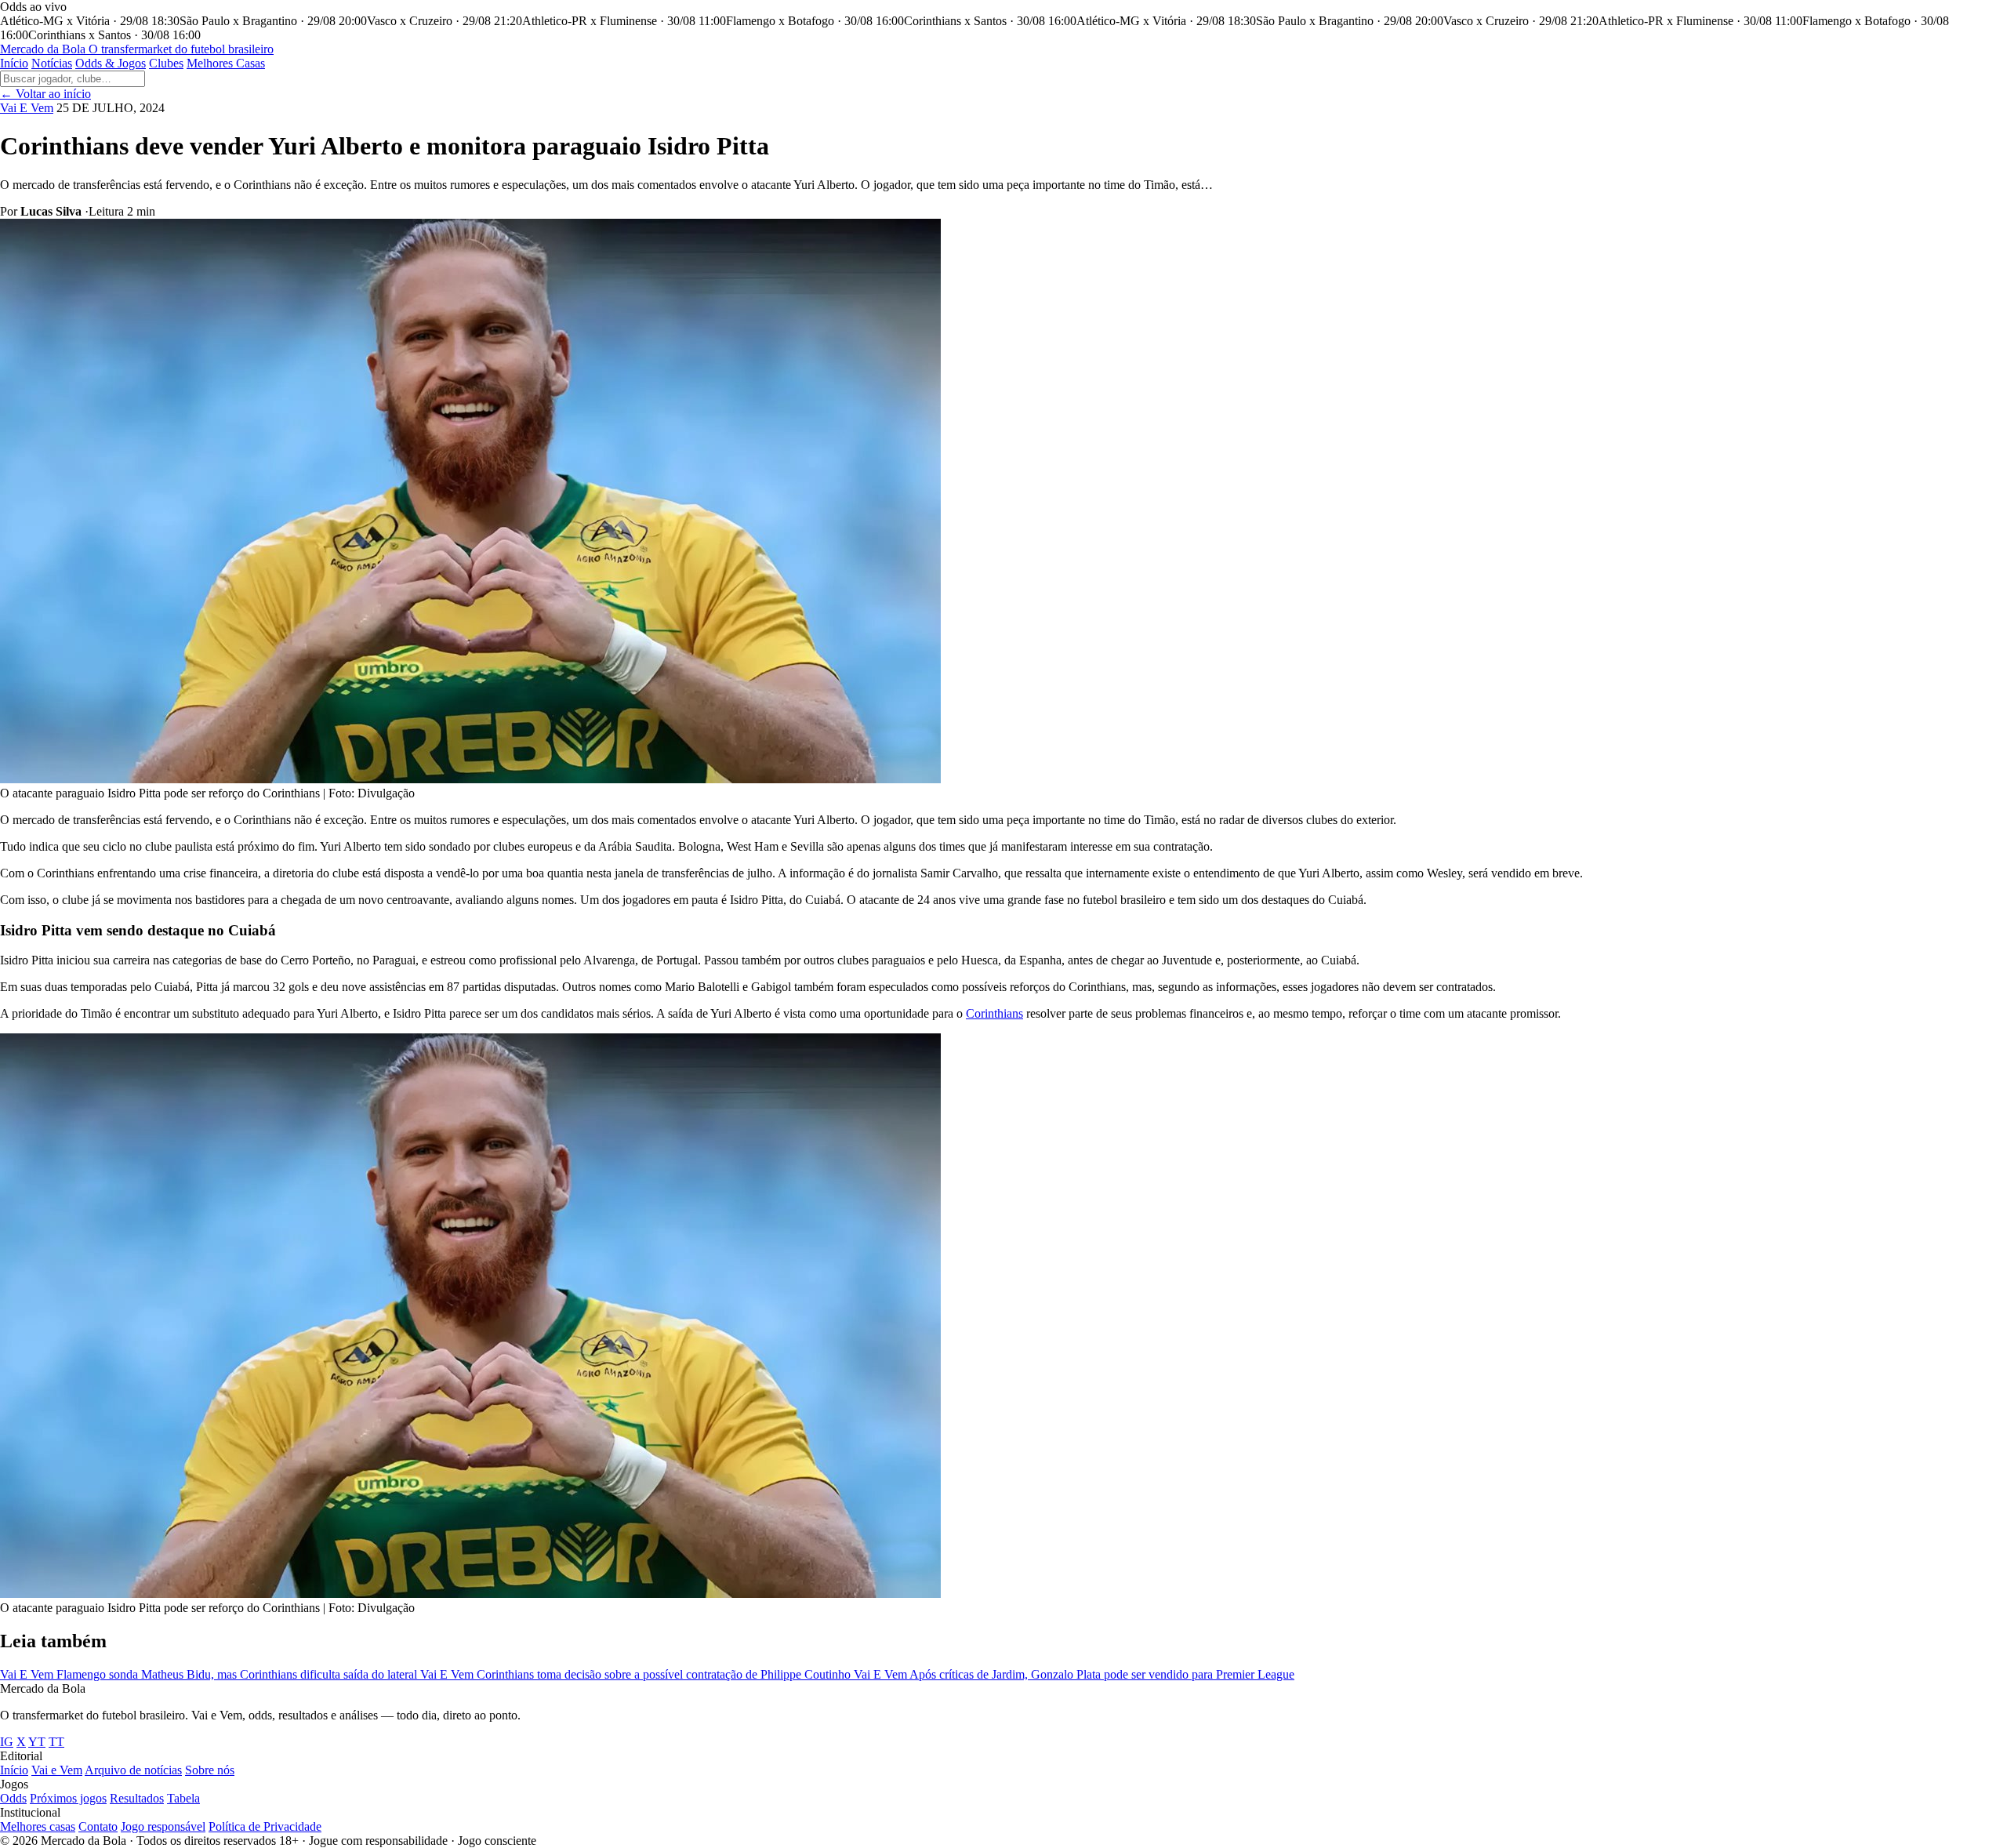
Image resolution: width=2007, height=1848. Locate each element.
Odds (13, 1798)
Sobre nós (210, 1770)
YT (37, 1742)
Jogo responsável (163, 1826)
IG (7, 1742)
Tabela (183, 1798)
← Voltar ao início (45, 94)
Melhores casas (38, 1826)
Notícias (52, 63)
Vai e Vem (57, 1770)
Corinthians (994, 1013)
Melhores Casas (226, 63)
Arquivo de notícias (133, 1770)
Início (14, 63)
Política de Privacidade (265, 1826)
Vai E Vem (27, 108)
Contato (98, 1826)
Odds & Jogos (111, 63)
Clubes (166, 63)
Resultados (137, 1798)
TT (56, 1742)
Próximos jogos (68, 1798)
